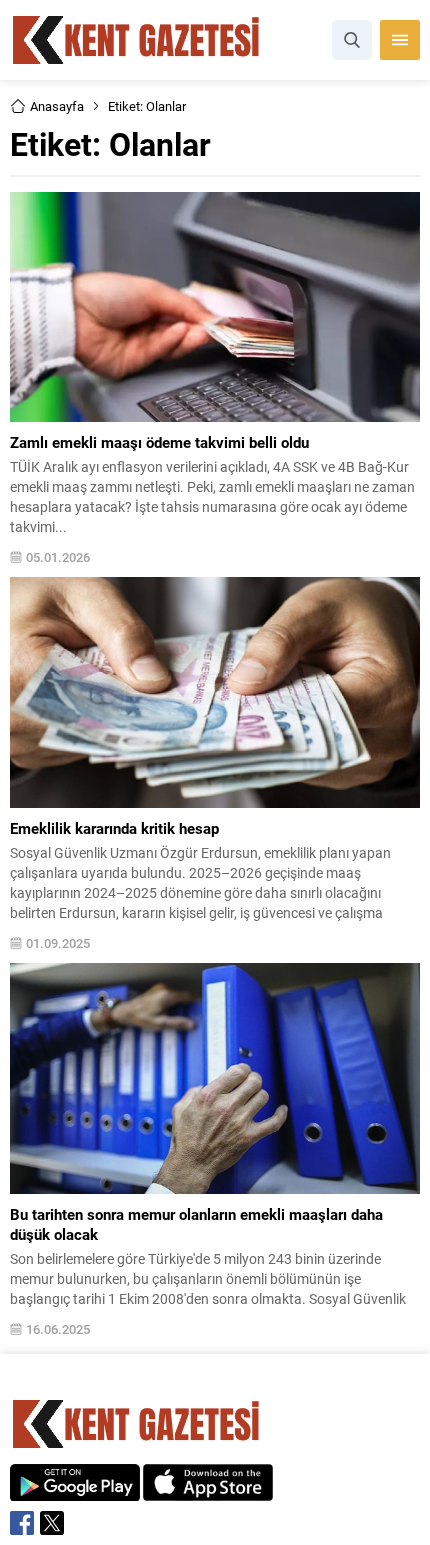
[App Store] (208, 1490)
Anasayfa (57, 106)
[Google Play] (75, 1490)
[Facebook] (22, 1523)
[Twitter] (52, 1523)
